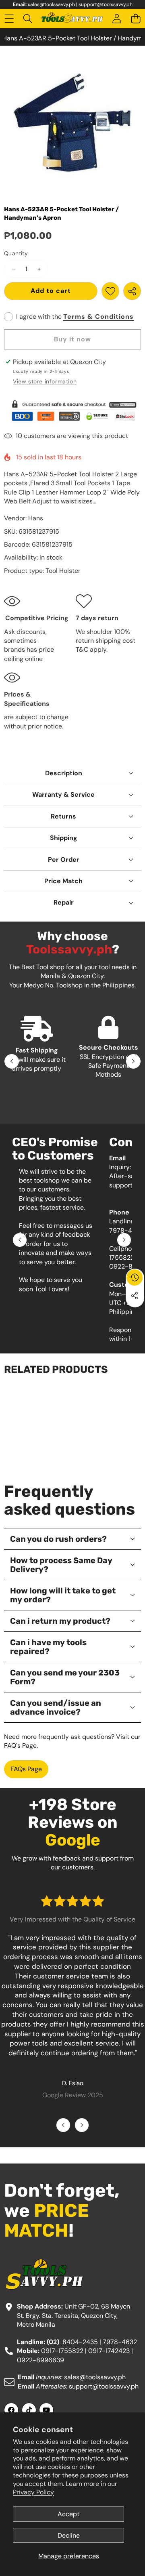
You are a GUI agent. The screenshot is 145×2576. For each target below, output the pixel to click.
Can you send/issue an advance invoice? (56, 1707)
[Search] (28, 19)
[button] (136, 19)
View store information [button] (45, 381)
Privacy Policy (33, 2492)
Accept (68, 2514)
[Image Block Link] (72, 411)
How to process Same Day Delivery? (61, 1565)
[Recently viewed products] (135, 1277)
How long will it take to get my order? (63, 1595)
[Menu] (9, 19)
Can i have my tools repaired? (48, 1647)
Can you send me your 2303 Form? (65, 1677)
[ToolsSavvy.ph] (72, 19)
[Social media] (135, 1296)
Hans (36, 518)
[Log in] (117, 19)
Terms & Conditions (98, 317)
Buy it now (72, 339)
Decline (69, 2535)
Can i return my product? (60, 1621)
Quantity (16, 253)
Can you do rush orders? (58, 1539)
